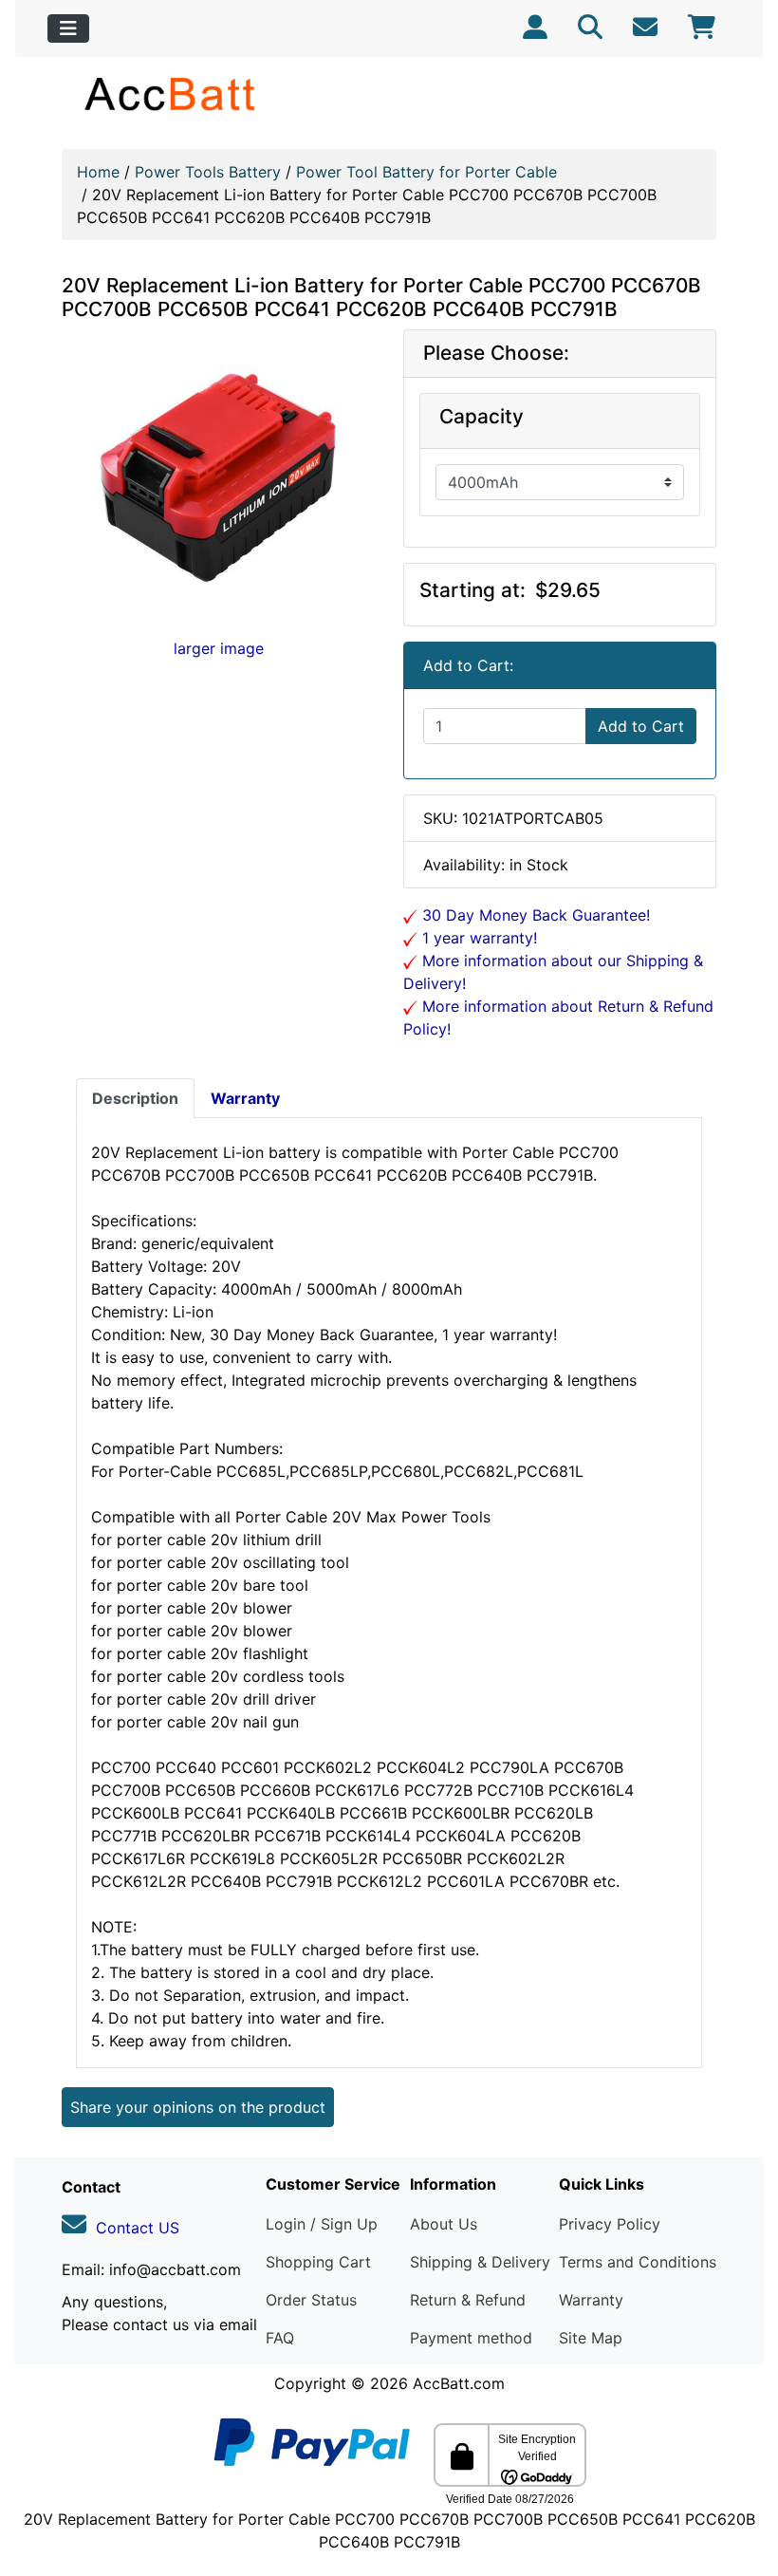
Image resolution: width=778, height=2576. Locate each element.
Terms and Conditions (638, 2262)
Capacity (482, 417)
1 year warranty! (477, 938)
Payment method (471, 2338)
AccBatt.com (459, 2383)
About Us (444, 2224)
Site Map (591, 2338)
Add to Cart (641, 726)
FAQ (280, 2338)
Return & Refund (468, 2300)
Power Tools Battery (208, 172)
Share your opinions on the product (198, 2107)
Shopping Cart (318, 2262)
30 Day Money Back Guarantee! (534, 915)
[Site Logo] (171, 93)
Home (98, 172)
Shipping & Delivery (480, 2262)
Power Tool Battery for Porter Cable (426, 172)
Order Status (311, 2300)
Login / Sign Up (322, 2224)
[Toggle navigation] (68, 28)
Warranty (591, 2300)
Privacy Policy (610, 2224)
